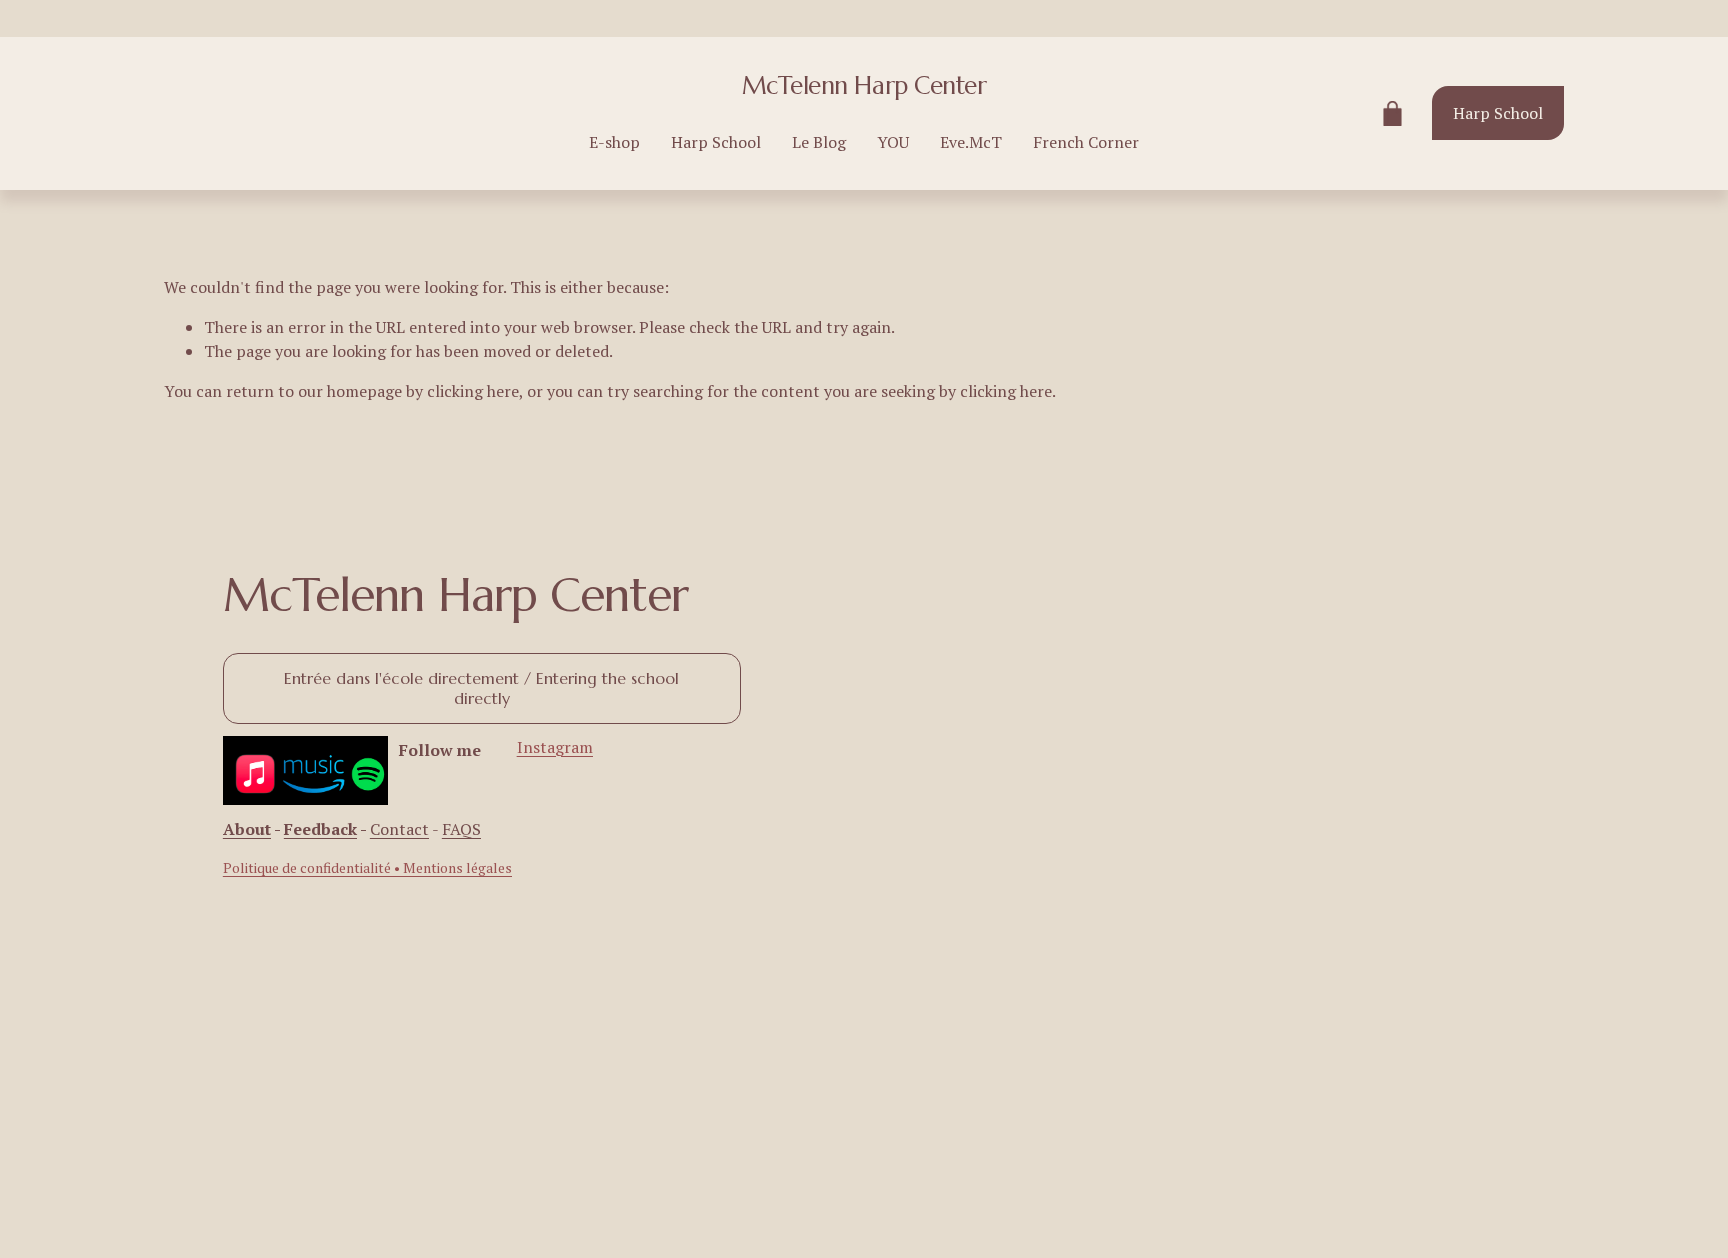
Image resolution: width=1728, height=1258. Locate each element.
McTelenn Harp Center (864, 85)
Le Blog (819, 142)
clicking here (473, 391)
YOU (893, 142)
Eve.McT (971, 142)
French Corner (1086, 142)
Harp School (716, 142)
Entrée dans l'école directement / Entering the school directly (481, 688)
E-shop (614, 142)
